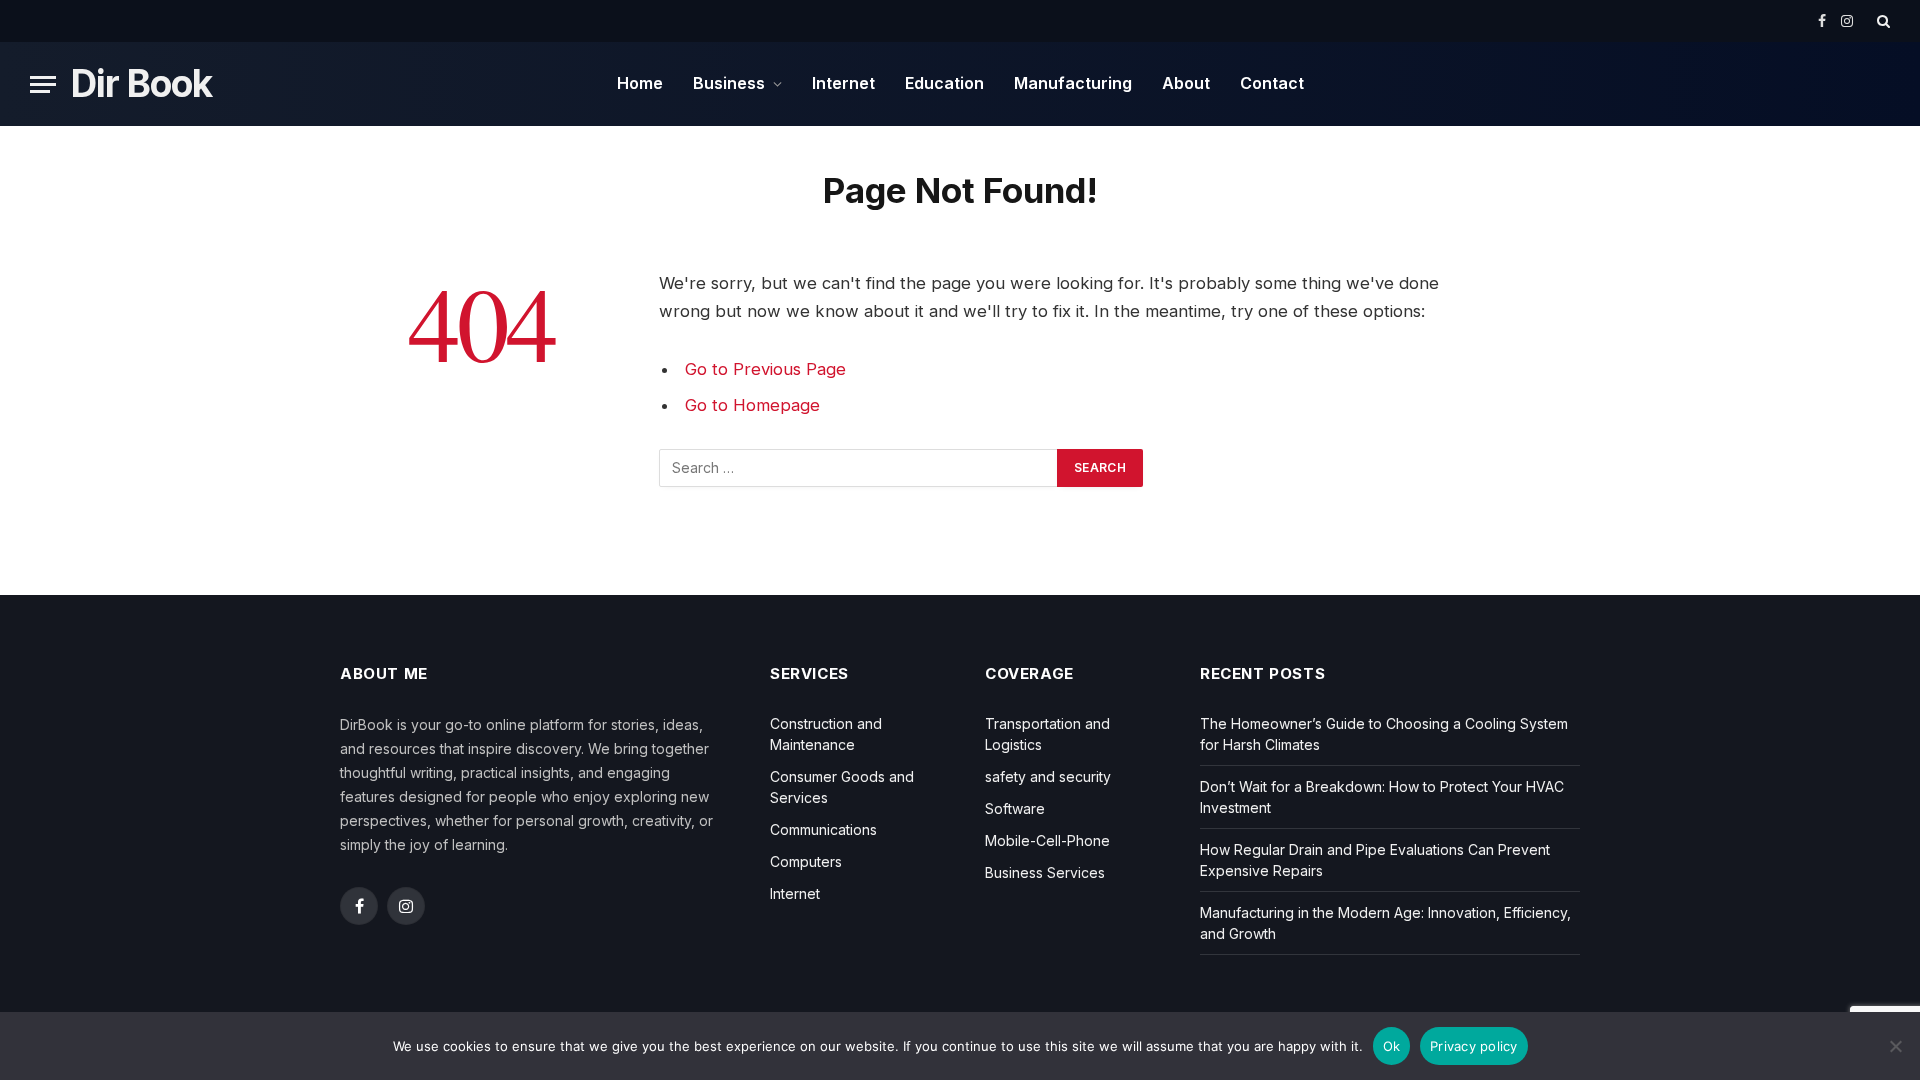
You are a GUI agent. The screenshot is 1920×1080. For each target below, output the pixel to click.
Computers (806, 861)
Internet (843, 83)
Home (640, 83)
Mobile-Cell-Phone (1047, 840)
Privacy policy (1474, 1046)
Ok (1392, 1046)
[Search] (1881, 21)
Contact (1272, 83)
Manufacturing (1073, 83)
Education (944, 83)
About (1186, 83)
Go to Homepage (752, 405)
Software (1015, 808)
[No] (1895, 1046)
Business (729, 83)
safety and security (1048, 776)
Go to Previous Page (765, 369)
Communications (823, 829)
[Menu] (43, 84)
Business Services (1045, 872)
